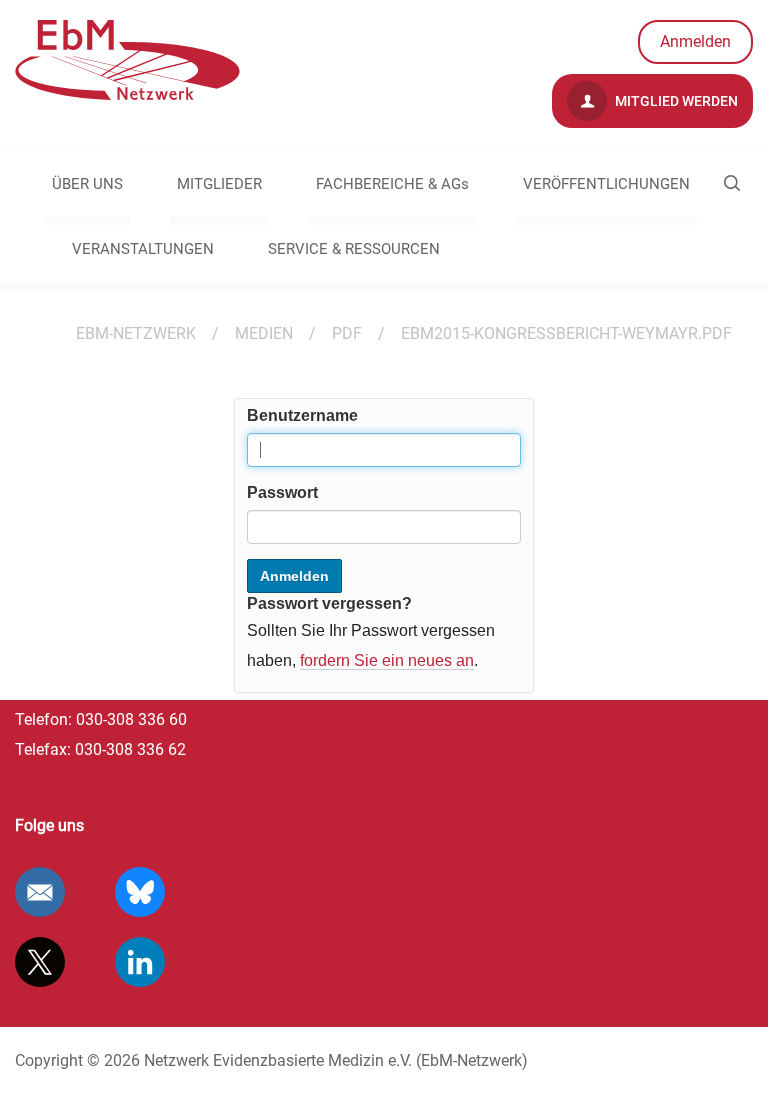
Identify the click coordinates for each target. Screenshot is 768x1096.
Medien (264, 333)
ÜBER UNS (87, 184)
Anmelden (695, 41)
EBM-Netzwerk (136, 333)
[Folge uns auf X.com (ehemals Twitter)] (40, 962)
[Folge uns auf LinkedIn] (140, 962)
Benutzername (302, 415)
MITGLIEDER (219, 184)
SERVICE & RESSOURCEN (354, 249)
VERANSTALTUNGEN (143, 249)
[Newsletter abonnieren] (40, 892)
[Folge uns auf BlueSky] (140, 892)
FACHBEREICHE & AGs (392, 184)
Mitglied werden (675, 101)
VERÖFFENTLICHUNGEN (606, 184)
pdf (347, 333)
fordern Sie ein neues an (387, 660)
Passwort (282, 492)
